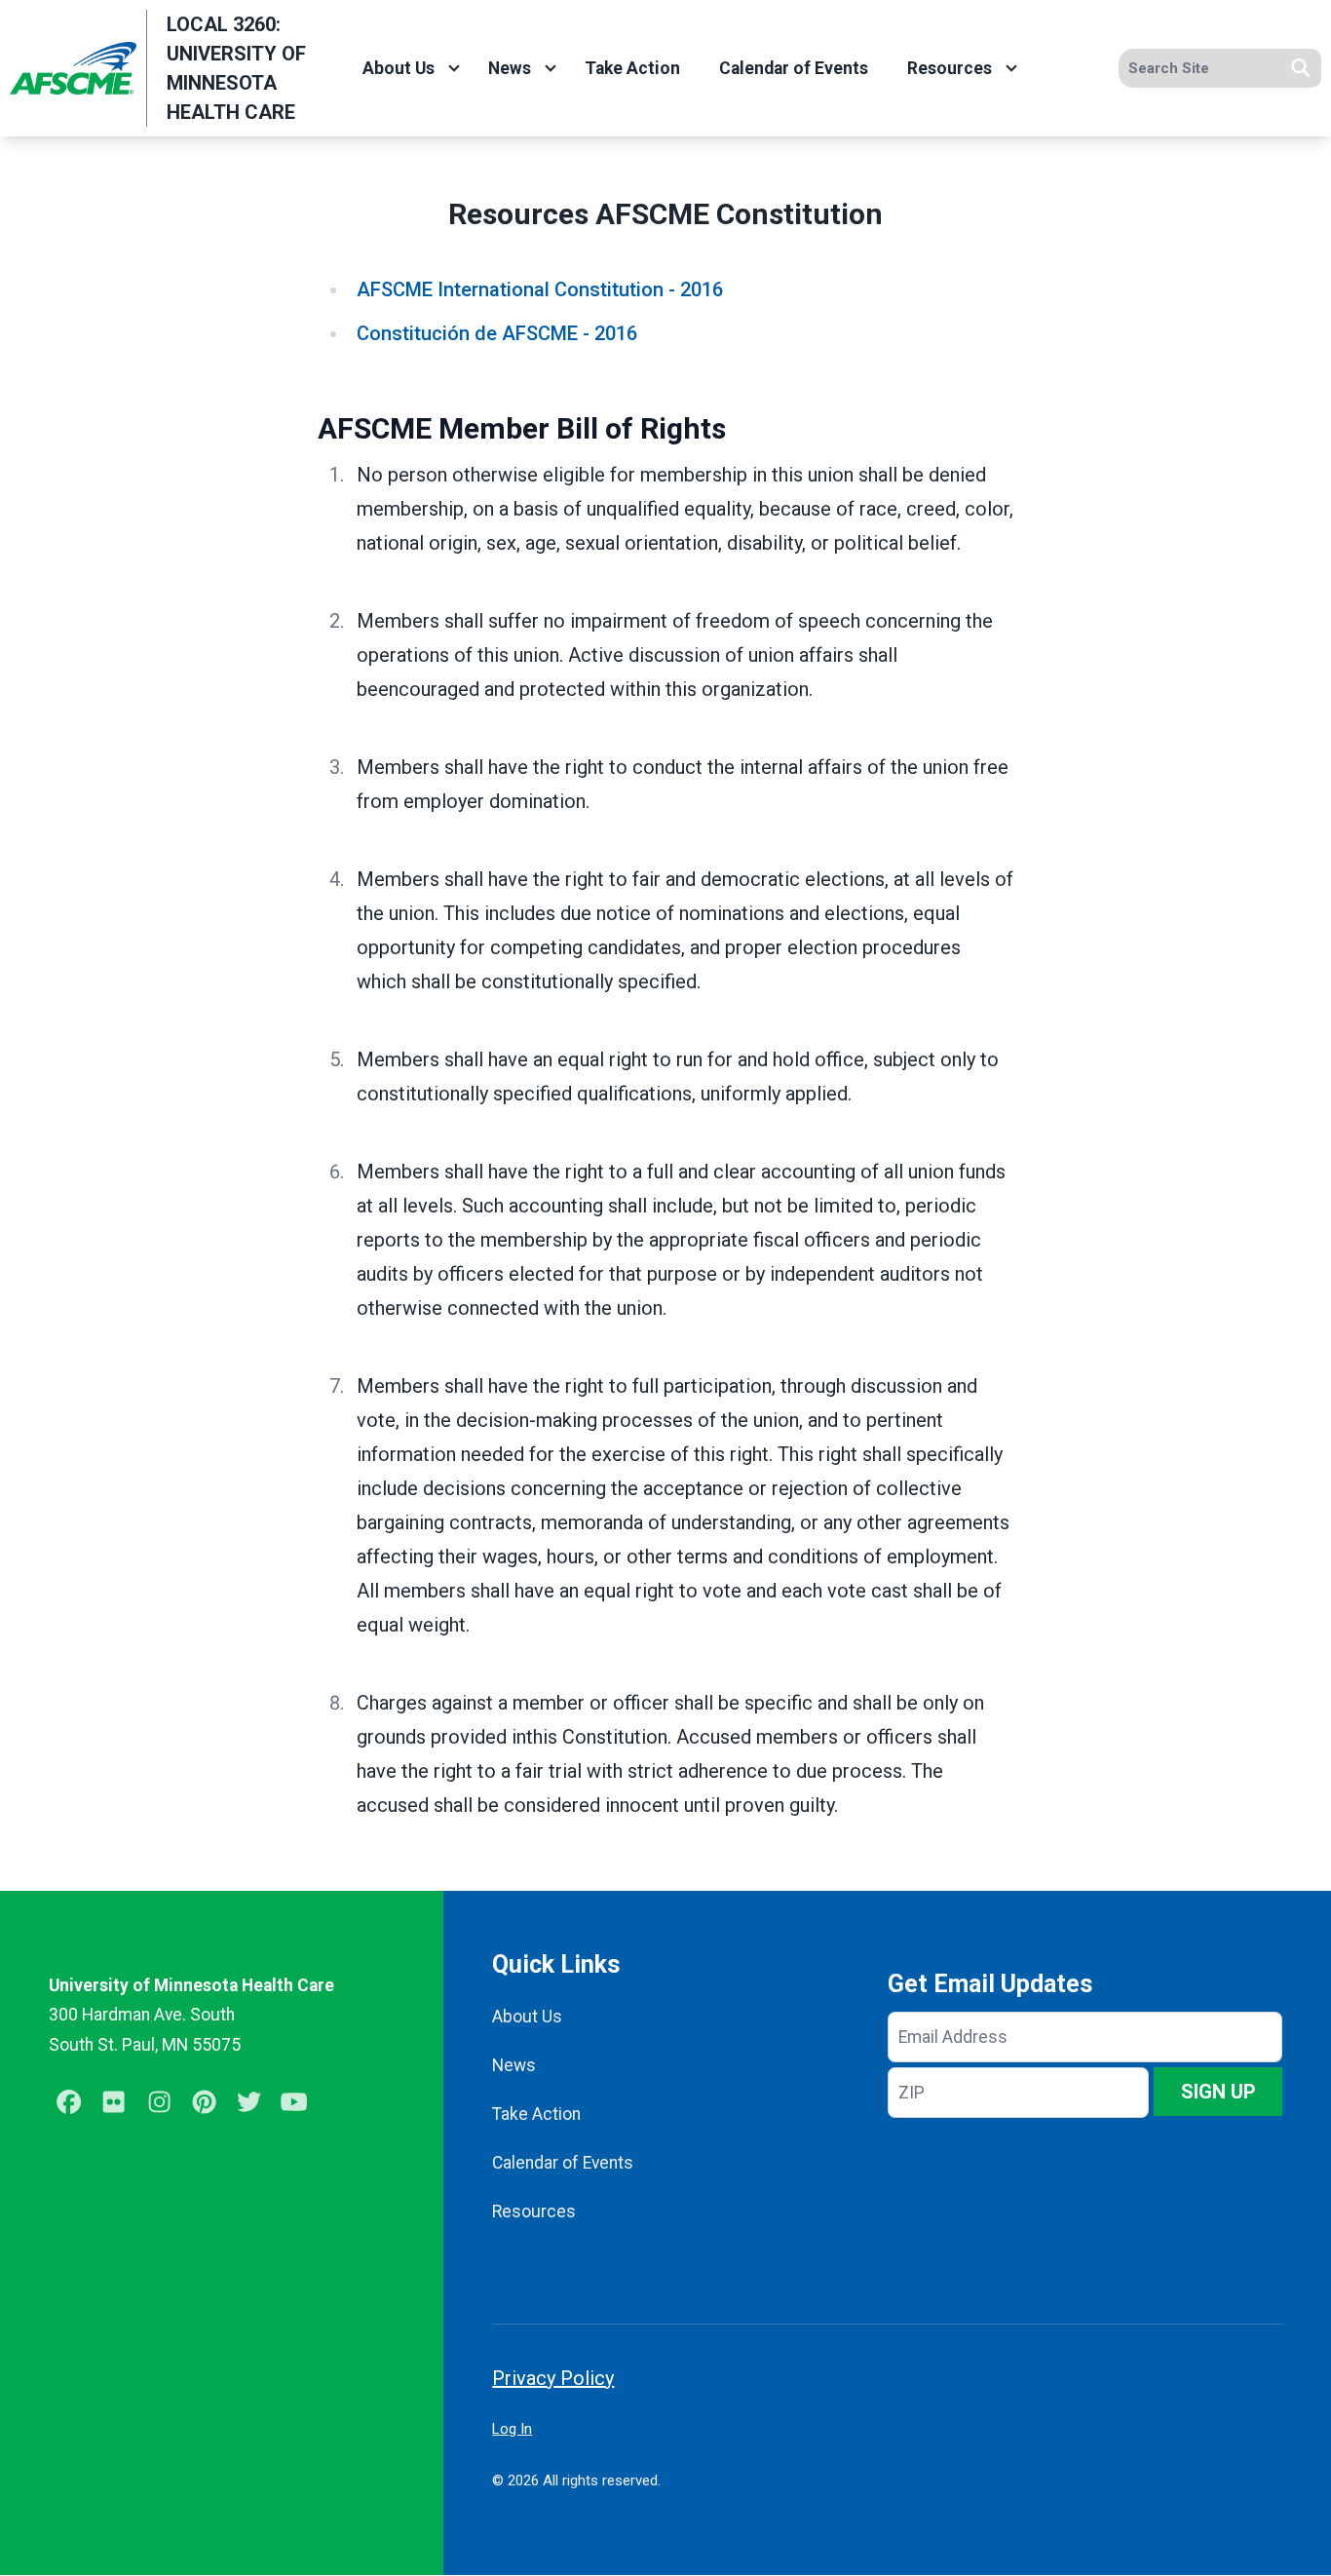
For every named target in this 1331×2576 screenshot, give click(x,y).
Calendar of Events (794, 68)
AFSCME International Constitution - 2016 (540, 289)
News (510, 68)
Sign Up (1218, 2092)
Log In (512, 2429)
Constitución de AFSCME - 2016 (497, 333)
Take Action (632, 68)
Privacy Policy (553, 2378)
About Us (399, 68)
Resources (950, 68)
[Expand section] (454, 68)
